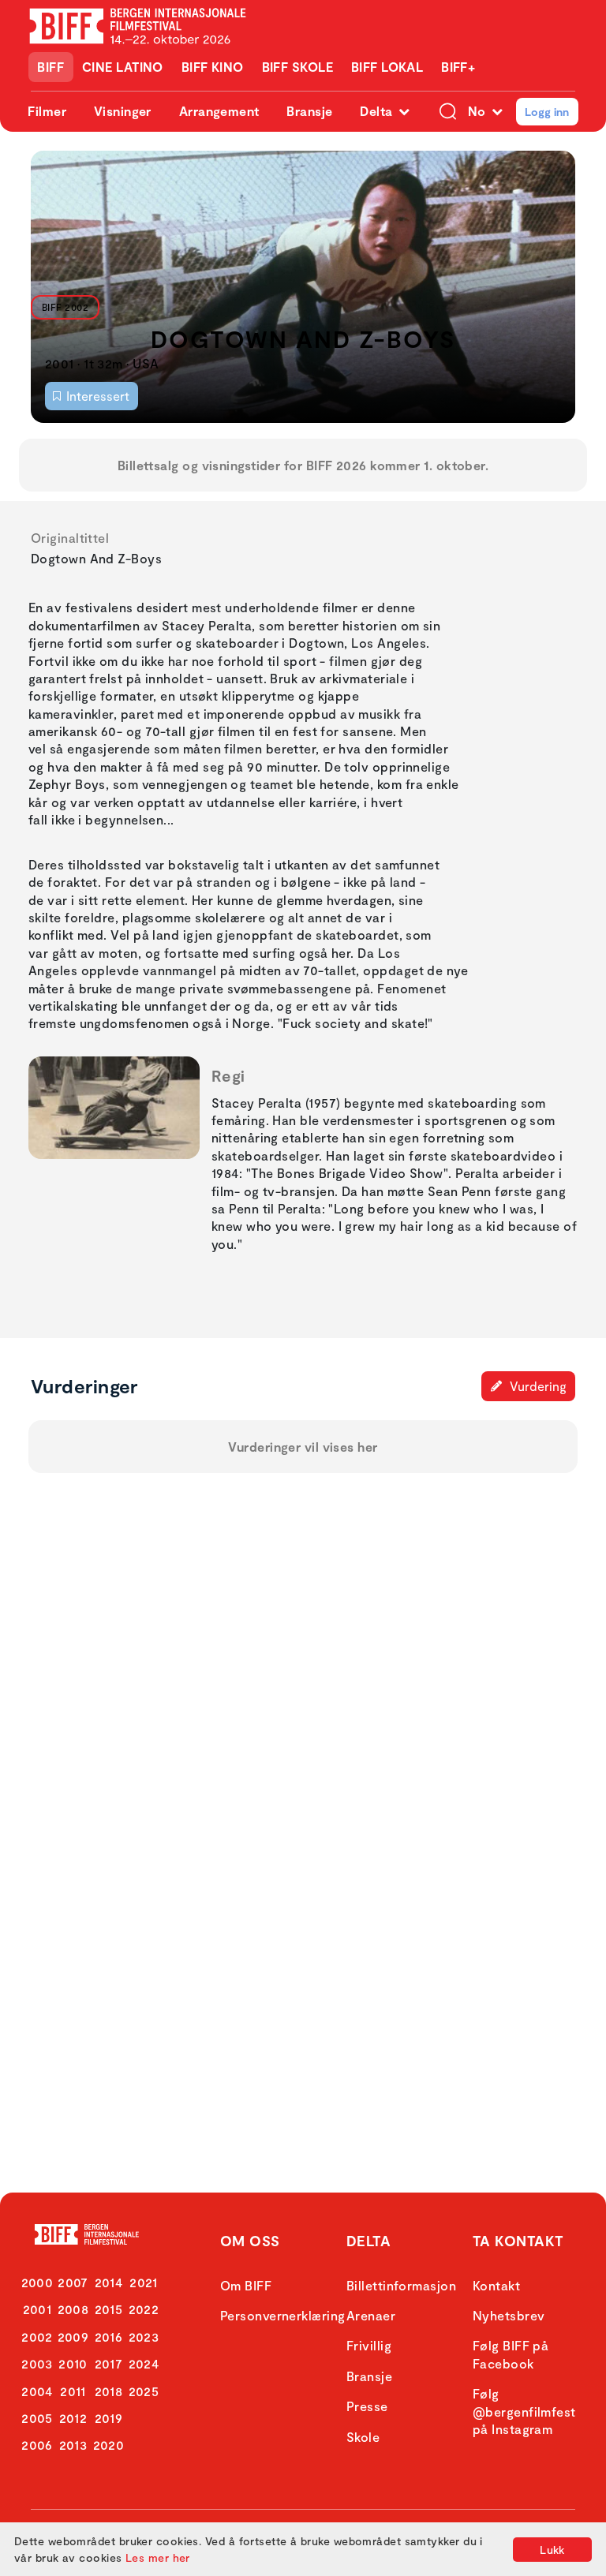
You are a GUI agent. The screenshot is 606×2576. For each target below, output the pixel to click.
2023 (144, 2337)
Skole (363, 2437)
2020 (109, 2445)
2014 (109, 2282)
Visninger (123, 111)
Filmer (47, 111)
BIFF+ (458, 67)
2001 (37, 2309)
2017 (109, 2363)
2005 (37, 2418)
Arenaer (371, 2315)
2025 (144, 2391)
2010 (73, 2363)
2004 (37, 2391)
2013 (73, 2445)
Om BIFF (246, 2285)
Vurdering (537, 1386)
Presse (367, 2406)
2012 (73, 2418)
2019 (109, 2418)
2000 (37, 2282)
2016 (109, 2337)
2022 (144, 2309)
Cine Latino (123, 67)
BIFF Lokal (387, 67)
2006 (37, 2445)
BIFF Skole (298, 67)
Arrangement (219, 111)
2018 (109, 2391)
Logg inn (547, 112)
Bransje (309, 111)
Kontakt (496, 2285)
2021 (144, 2282)
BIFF (50, 67)
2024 (144, 2363)
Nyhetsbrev (509, 2315)
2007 (73, 2282)
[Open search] (448, 112)
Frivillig (369, 2345)
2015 (109, 2309)
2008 (73, 2309)
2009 (73, 2337)
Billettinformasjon (401, 2285)
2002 (37, 2337)
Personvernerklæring (283, 2315)
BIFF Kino (213, 67)
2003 (37, 2363)
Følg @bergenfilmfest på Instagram (524, 2411)
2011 (73, 2391)
